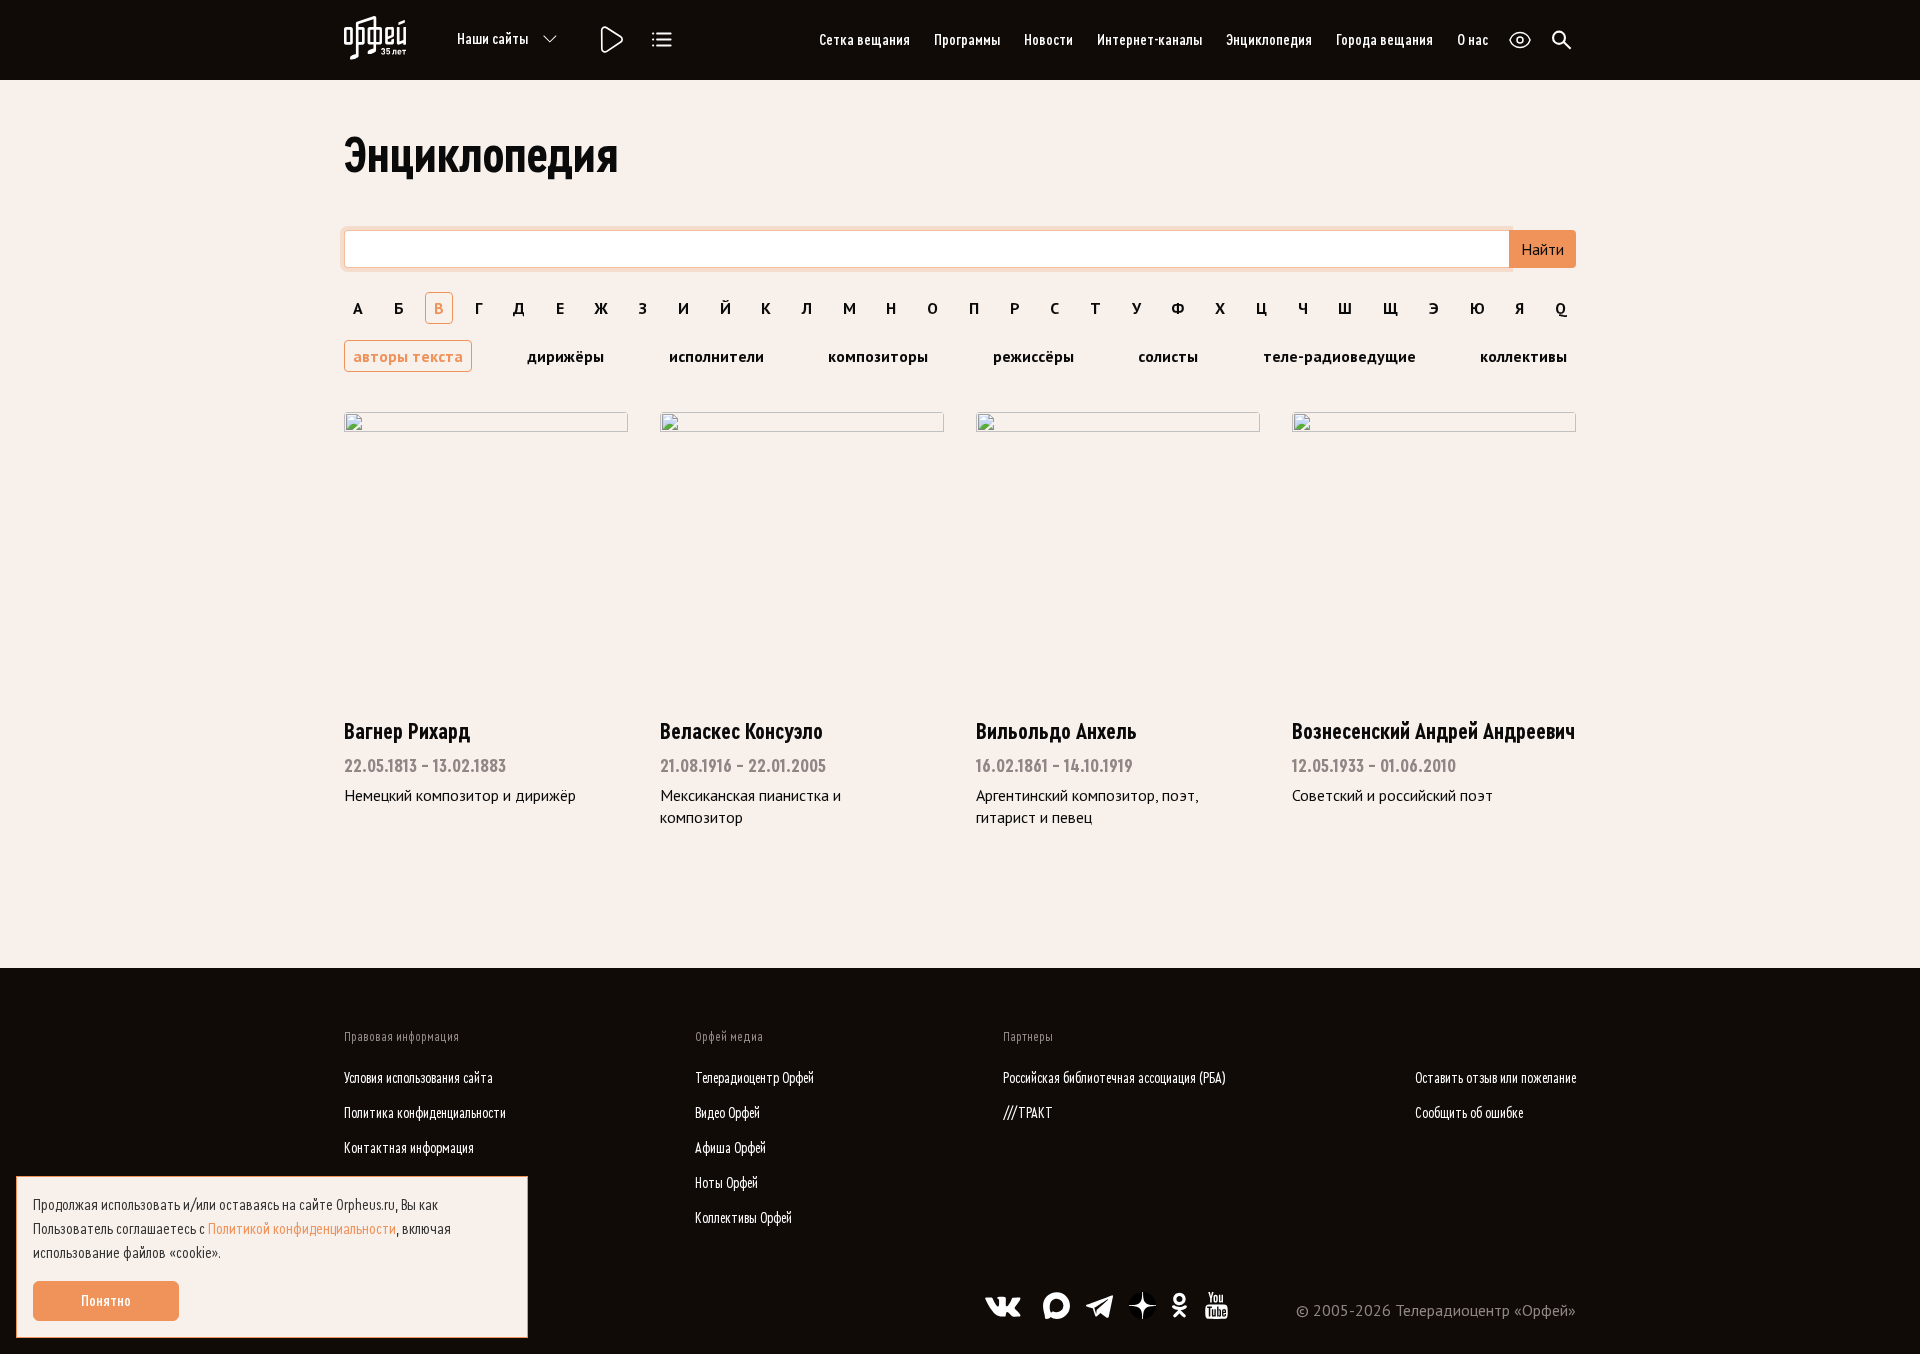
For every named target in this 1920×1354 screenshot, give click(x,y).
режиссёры (1033, 356)
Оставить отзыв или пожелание (1495, 1078)
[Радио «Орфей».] (610, 40)
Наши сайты (492, 39)
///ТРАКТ (1028, 1113)
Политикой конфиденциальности (302, 1229)
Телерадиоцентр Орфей (754, 1078)
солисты (1168, 356)
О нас (1472, 40)
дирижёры (565, 356)
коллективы (1523, 356)
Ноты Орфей (726, 1183)
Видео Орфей (727, 1113)
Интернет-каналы (1149, 40)
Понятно (106, 1301)
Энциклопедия (1269, 40)
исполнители (716, 356)
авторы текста (408, 356)
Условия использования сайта (418, 1078)
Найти (1542, 249)
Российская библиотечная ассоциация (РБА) (1114, 1078)
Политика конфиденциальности (425, 1113)
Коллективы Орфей (743, 1218)
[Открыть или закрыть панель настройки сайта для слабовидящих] (1520, 40)
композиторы (878, 356)
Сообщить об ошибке (1469, 1113)
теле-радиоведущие (1339, 356)
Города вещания (1384, 40)
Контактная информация (409, 1148)
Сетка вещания (864, 40)
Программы (967, 40)
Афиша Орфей (730, 1148)
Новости (1048, 40)
